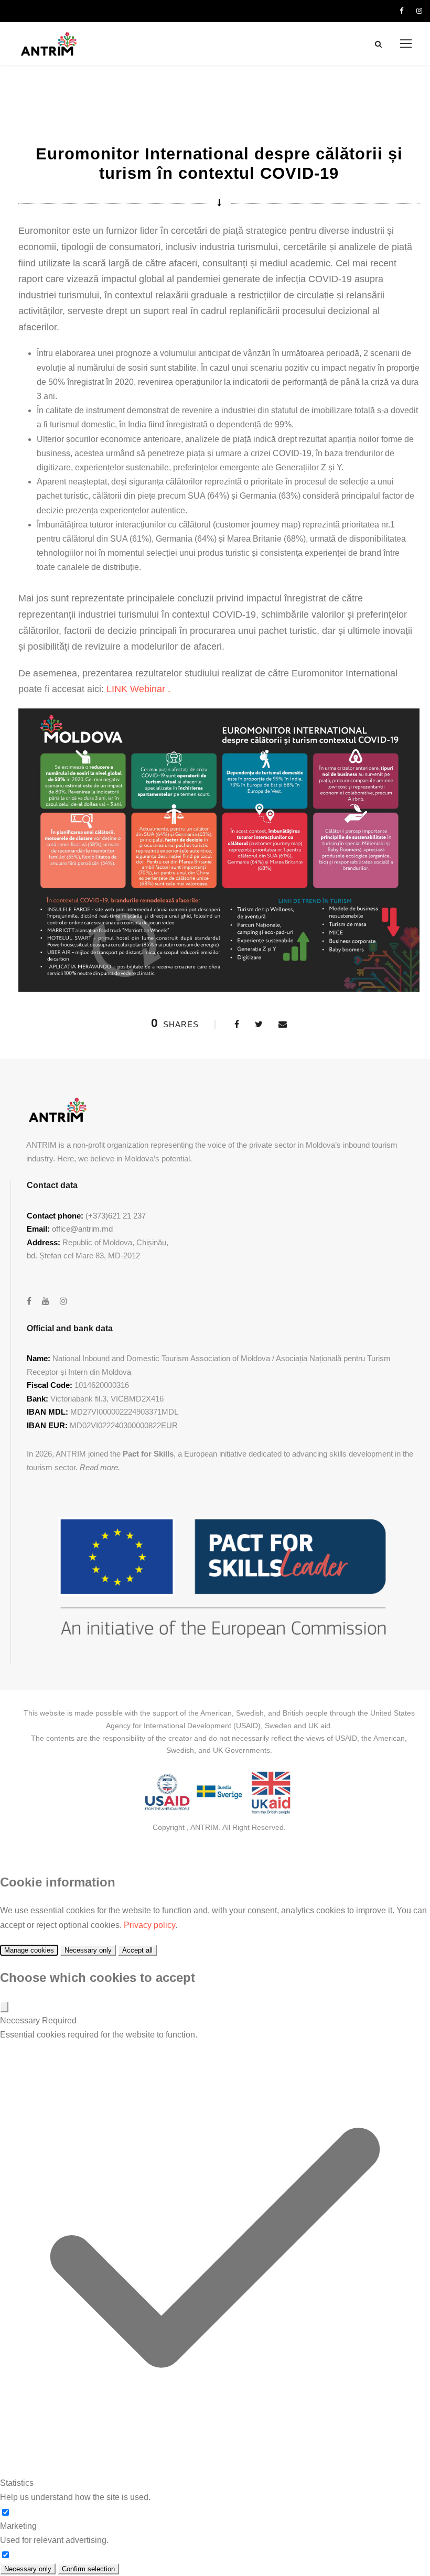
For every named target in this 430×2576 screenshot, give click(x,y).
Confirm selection (88, 2569)
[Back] (4, 2007)
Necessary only (88, 1950)
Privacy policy (149, 1925)
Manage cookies (29, 1950)
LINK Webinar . (138, 689)
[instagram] (419, 11)
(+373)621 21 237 (116, 1216)
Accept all (137, 1950)
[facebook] (401, 11)
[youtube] (46, 1301)
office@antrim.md (82, 1229)
